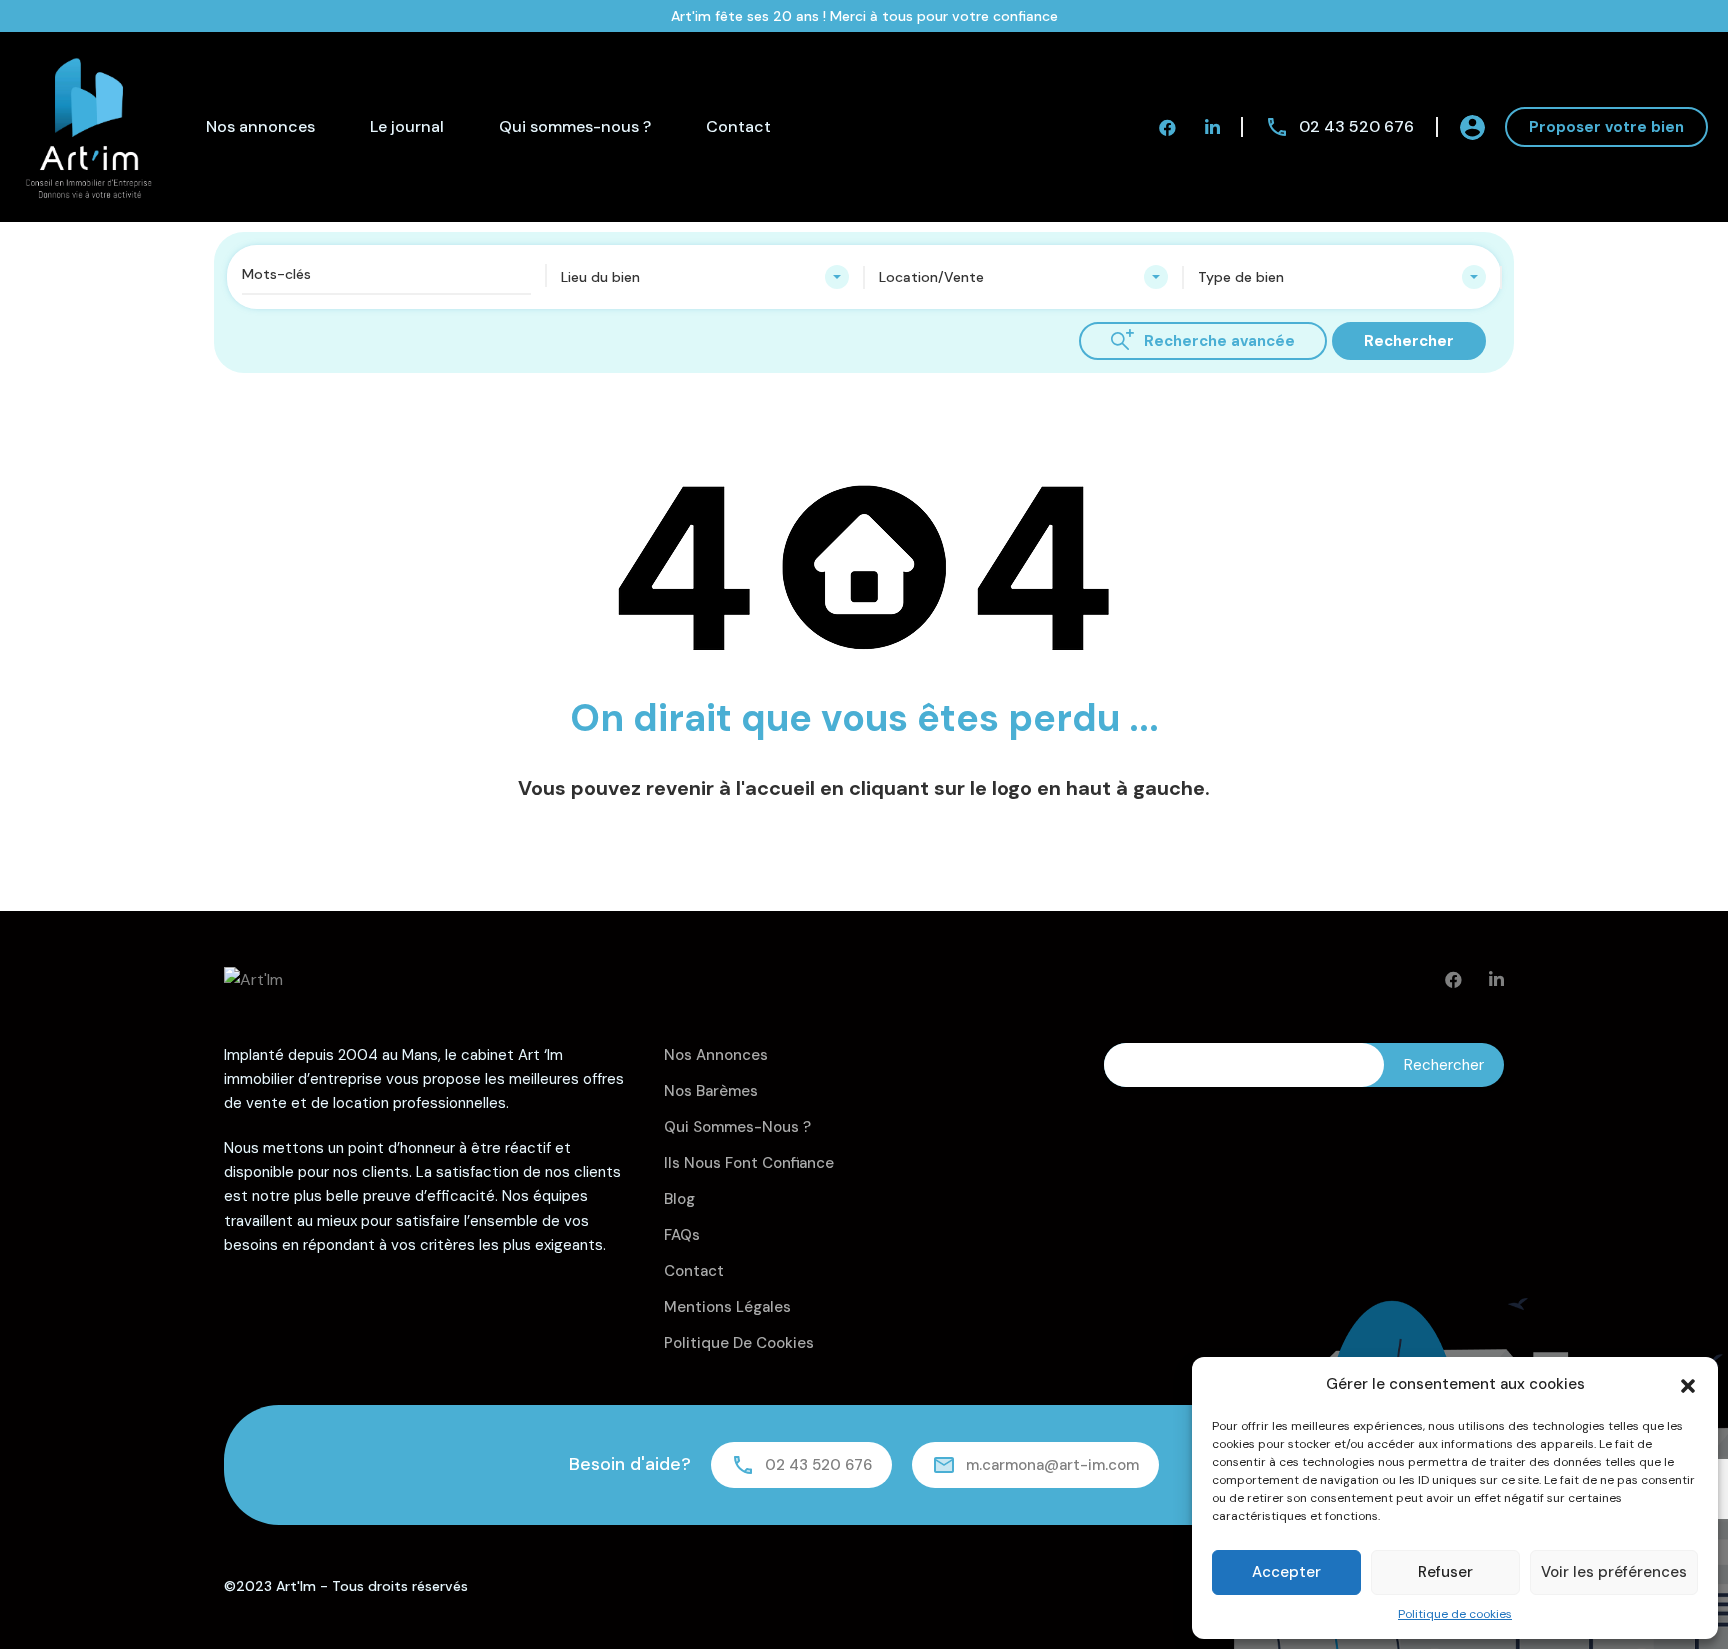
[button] (1688, 1384)
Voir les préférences (1614, 1572)
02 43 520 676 (1356, 126)
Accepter (1286, 1572)
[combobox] (705, 277)
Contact (738, 126)
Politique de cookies (1455, 1614)
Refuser (1445, 1572)
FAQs (682, 1235)
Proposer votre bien (1606, 127)
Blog (679, 1199)
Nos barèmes (711, 1091)
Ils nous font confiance (749, 1163)
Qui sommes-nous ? (575, 126)
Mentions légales (727, 1307)
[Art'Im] (90, 125)
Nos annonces (260, 126)
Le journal (407, 126)
